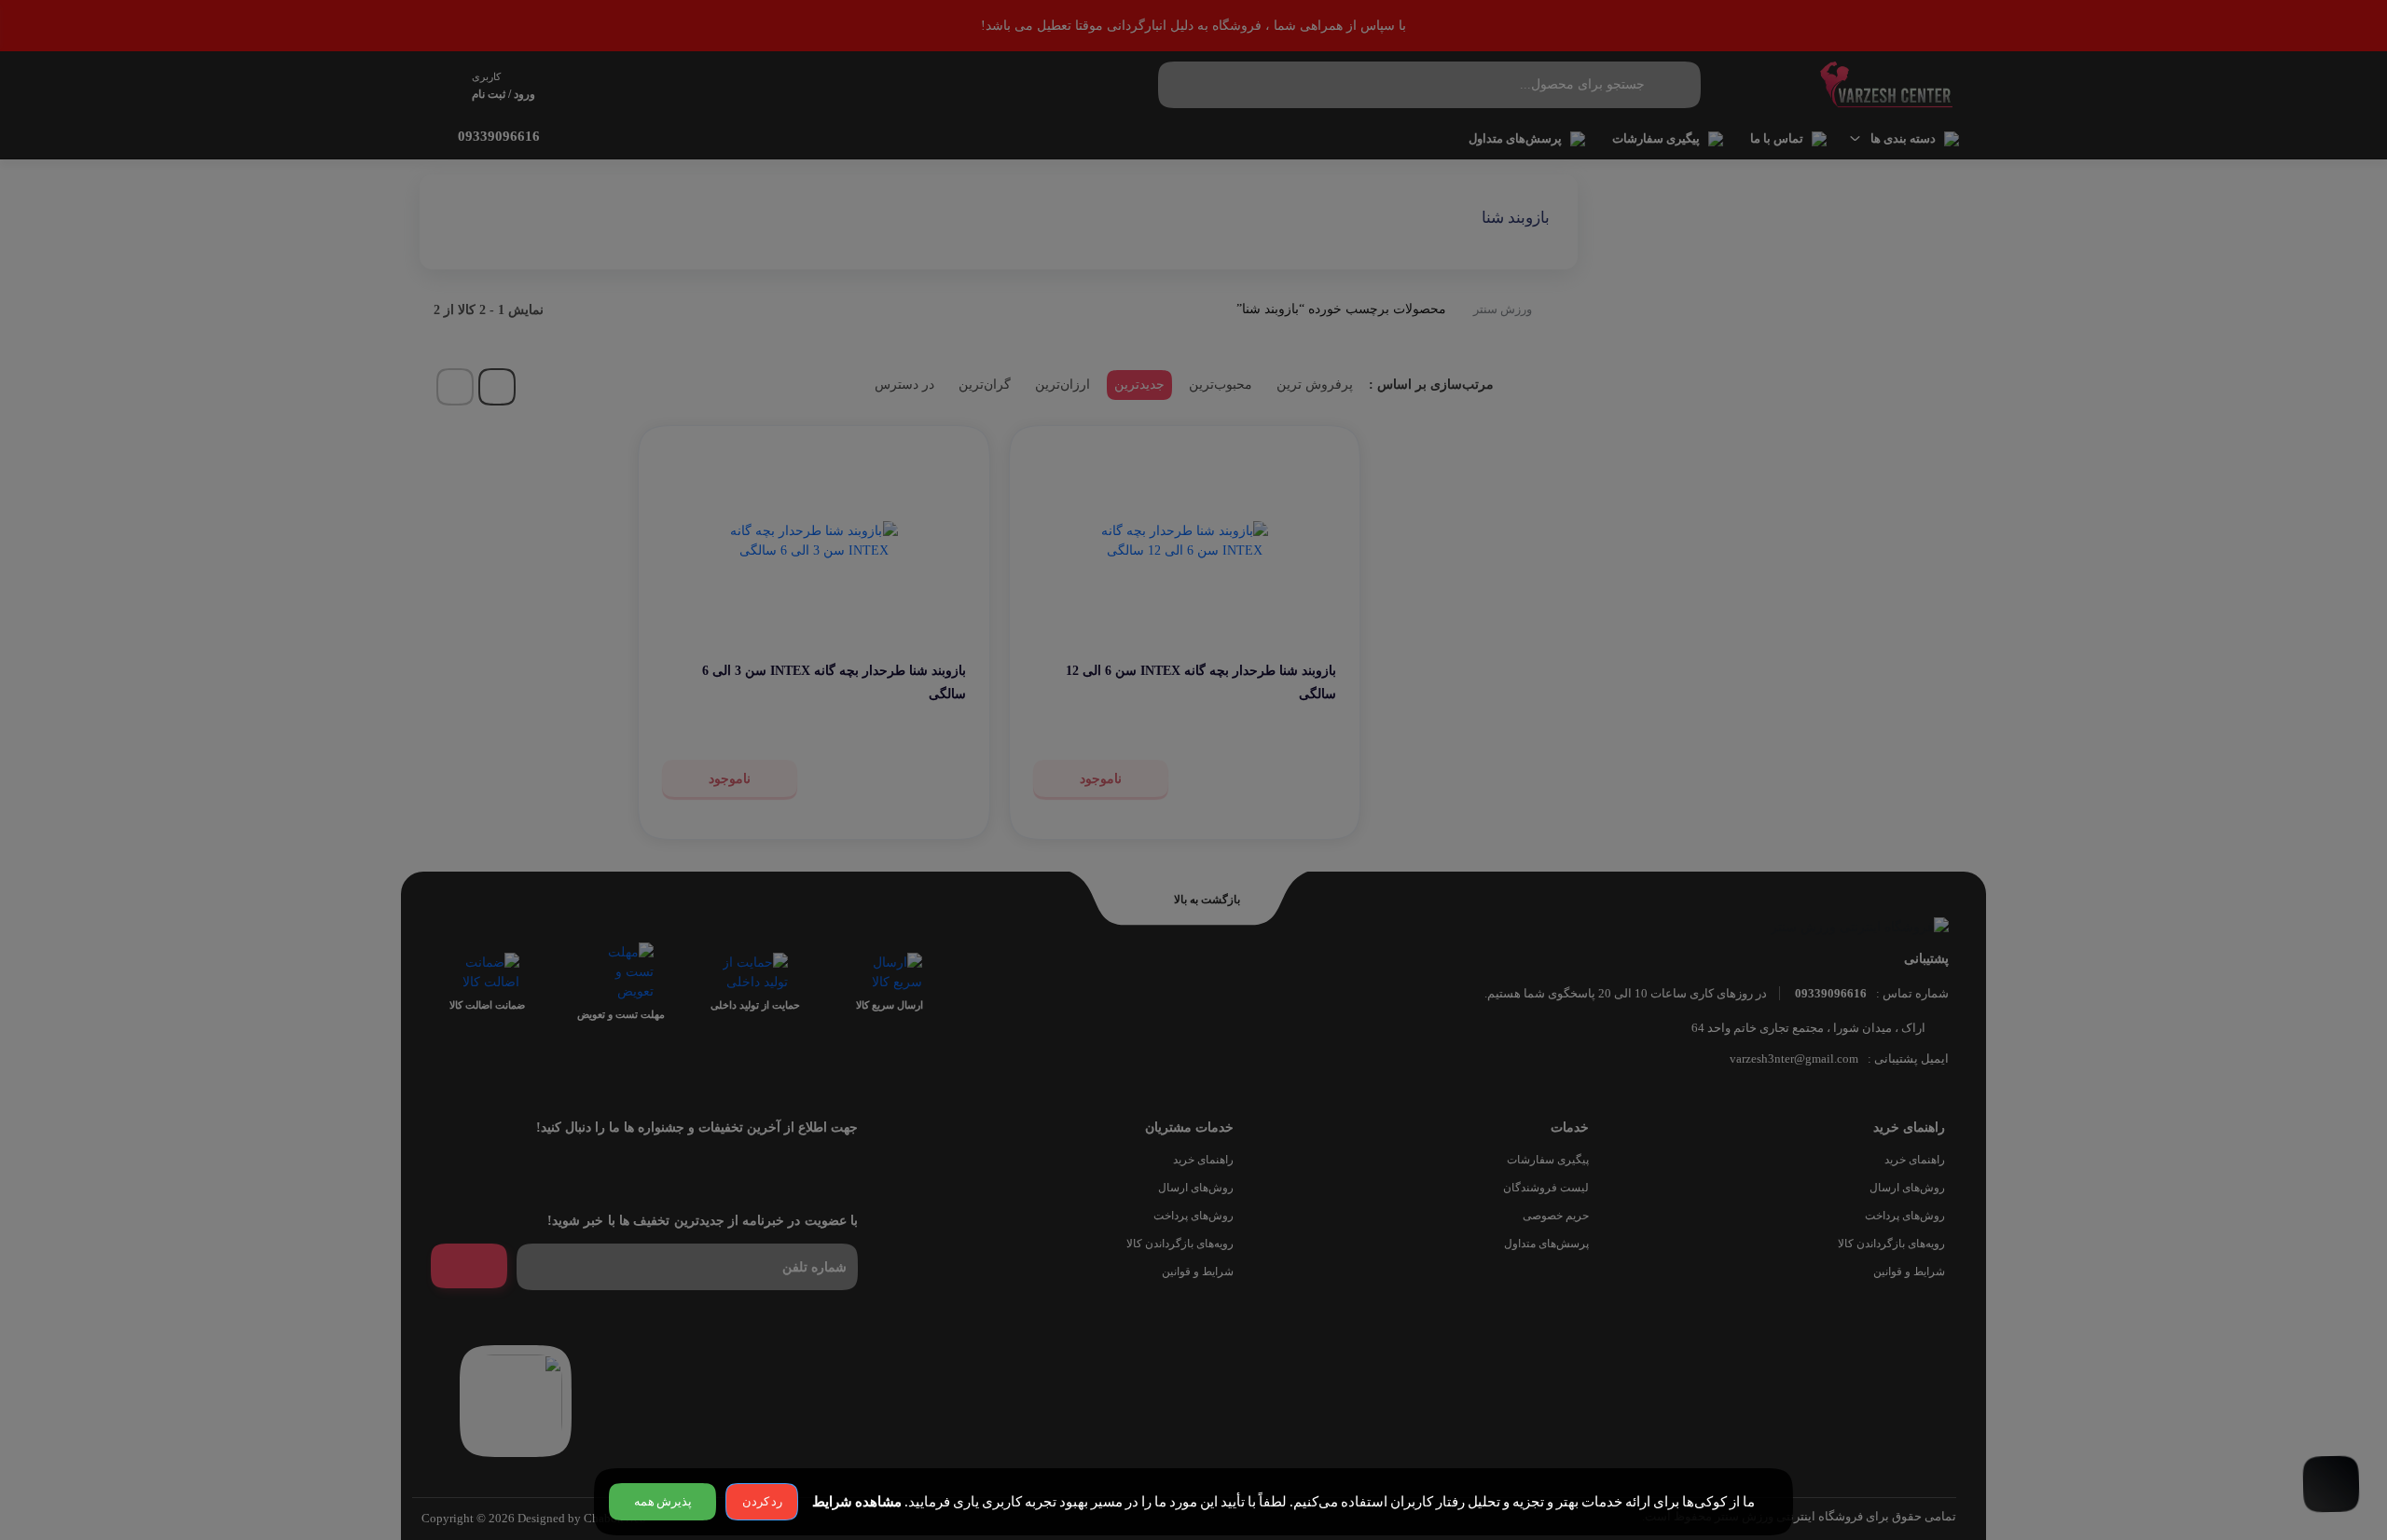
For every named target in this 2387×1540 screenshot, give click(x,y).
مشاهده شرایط (857, 1502)
